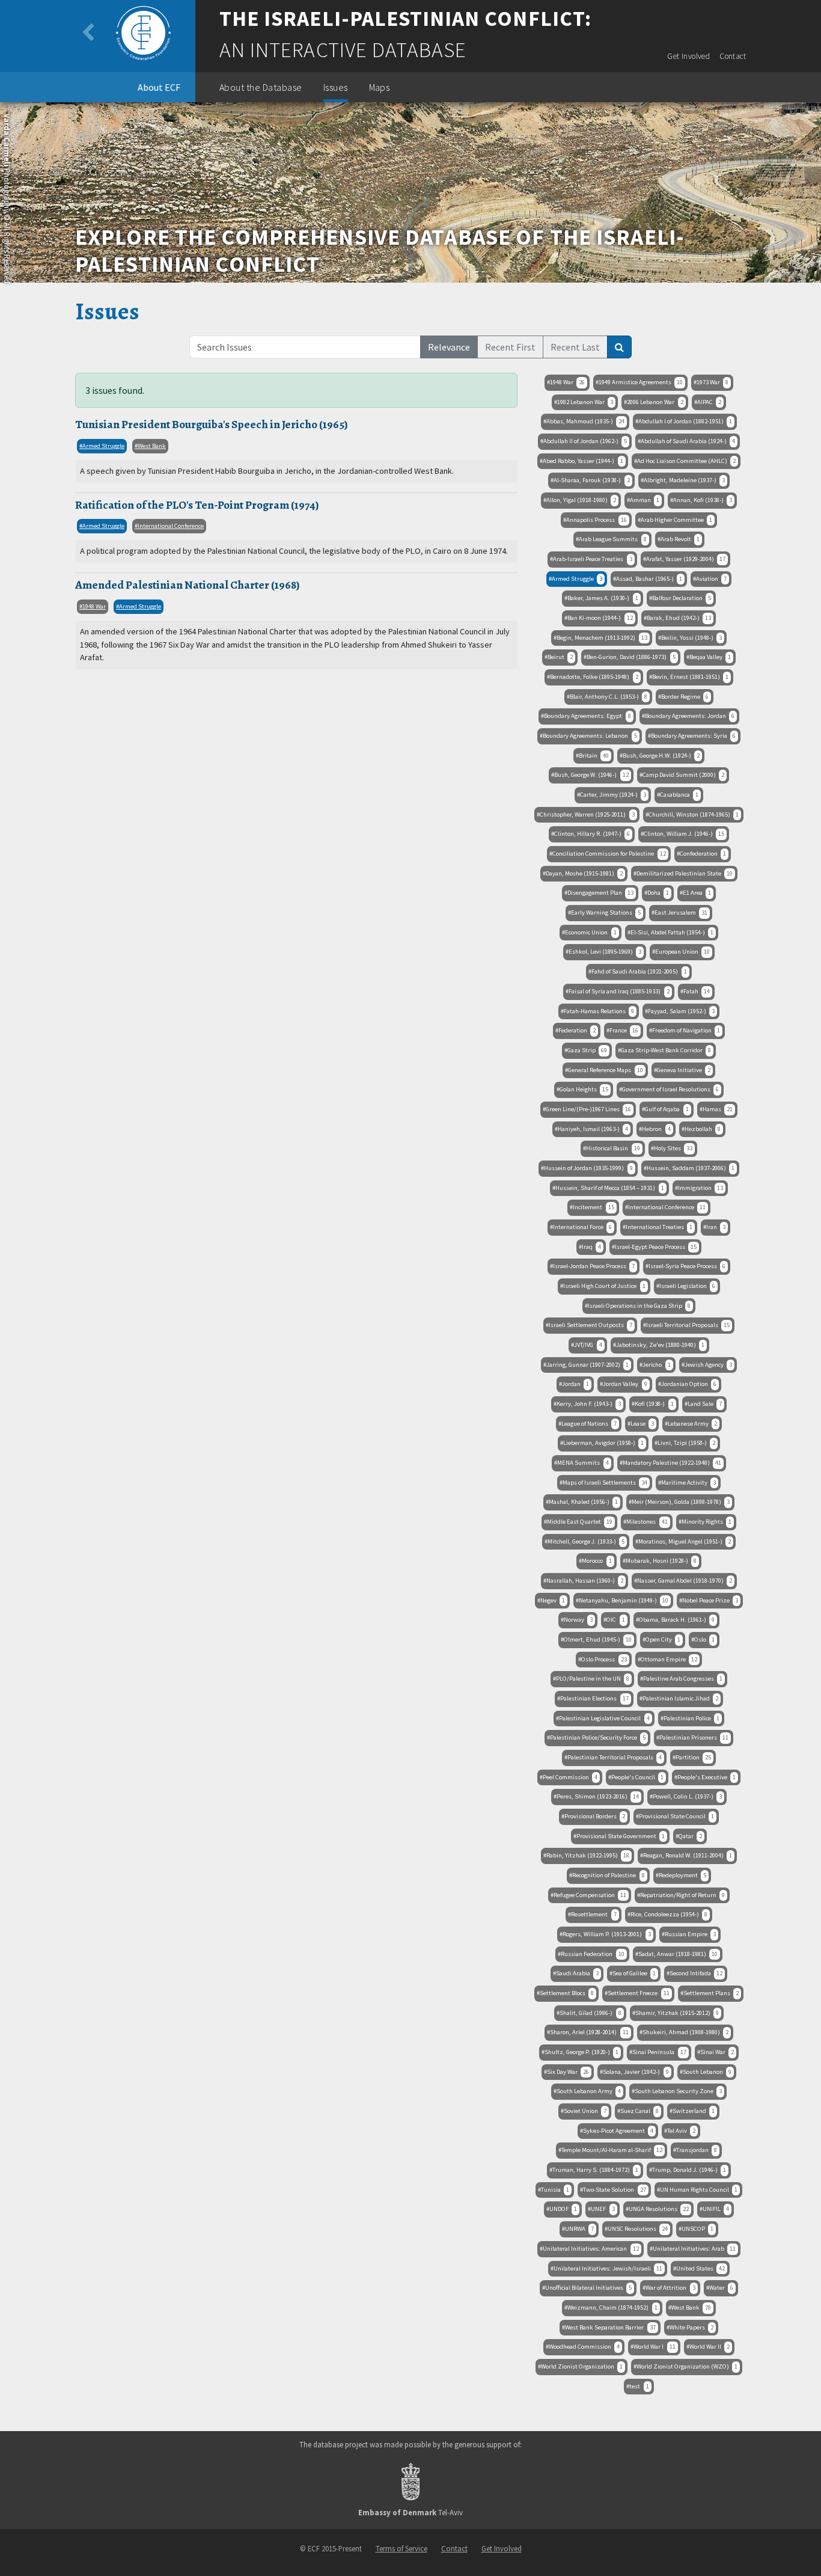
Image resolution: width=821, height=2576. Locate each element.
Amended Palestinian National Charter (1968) (188, 585)
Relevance (449, 347)
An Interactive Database (343, 50)
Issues (336, 87)
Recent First (510, 347)
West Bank (152, 446)
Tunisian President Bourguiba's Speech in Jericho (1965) (212, 424)
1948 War (94, 606)
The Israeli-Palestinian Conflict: (405, 19)
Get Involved (688, 56)
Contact (733, 56)
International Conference (171, 526)
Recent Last (575, 347)
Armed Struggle (103, 446)
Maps (380, 87)
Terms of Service (401, 2548)
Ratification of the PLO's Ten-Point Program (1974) (197, 505)
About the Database (261, 87)
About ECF (159, 87)
